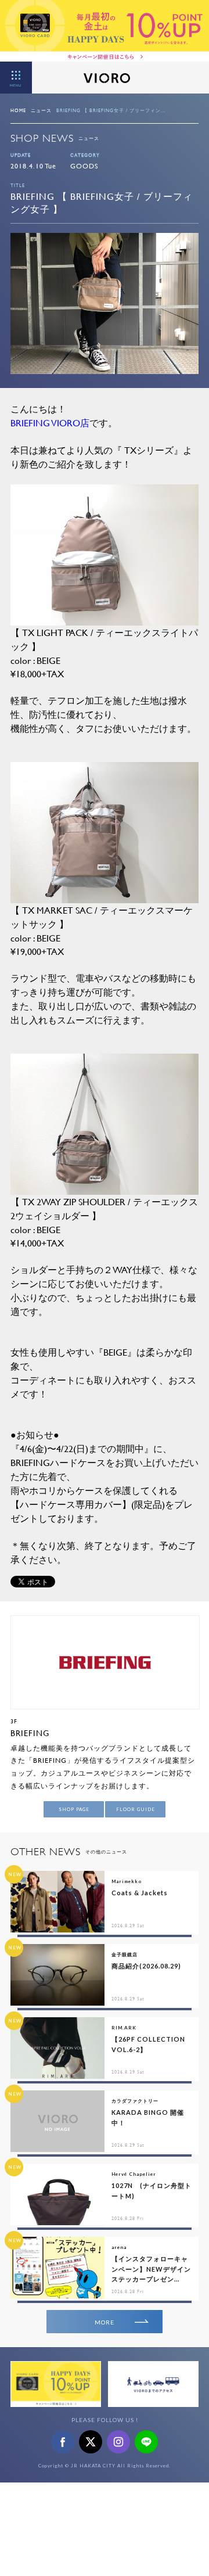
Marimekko (127, 1881)
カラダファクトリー (135, 2101)
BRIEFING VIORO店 (50, 423)
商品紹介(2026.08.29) (146, 1966)
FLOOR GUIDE (136, 1809)
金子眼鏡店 (125, 1955)
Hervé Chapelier (134, 2174)
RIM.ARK (124, 2028)
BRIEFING (30, 1733)
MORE (105, 2322)
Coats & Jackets (140, 1893)
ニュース (41, 110)
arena (119, 2247)
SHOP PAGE (74, 1809)
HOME (18, 110)
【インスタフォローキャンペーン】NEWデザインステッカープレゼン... (151, 2269)
